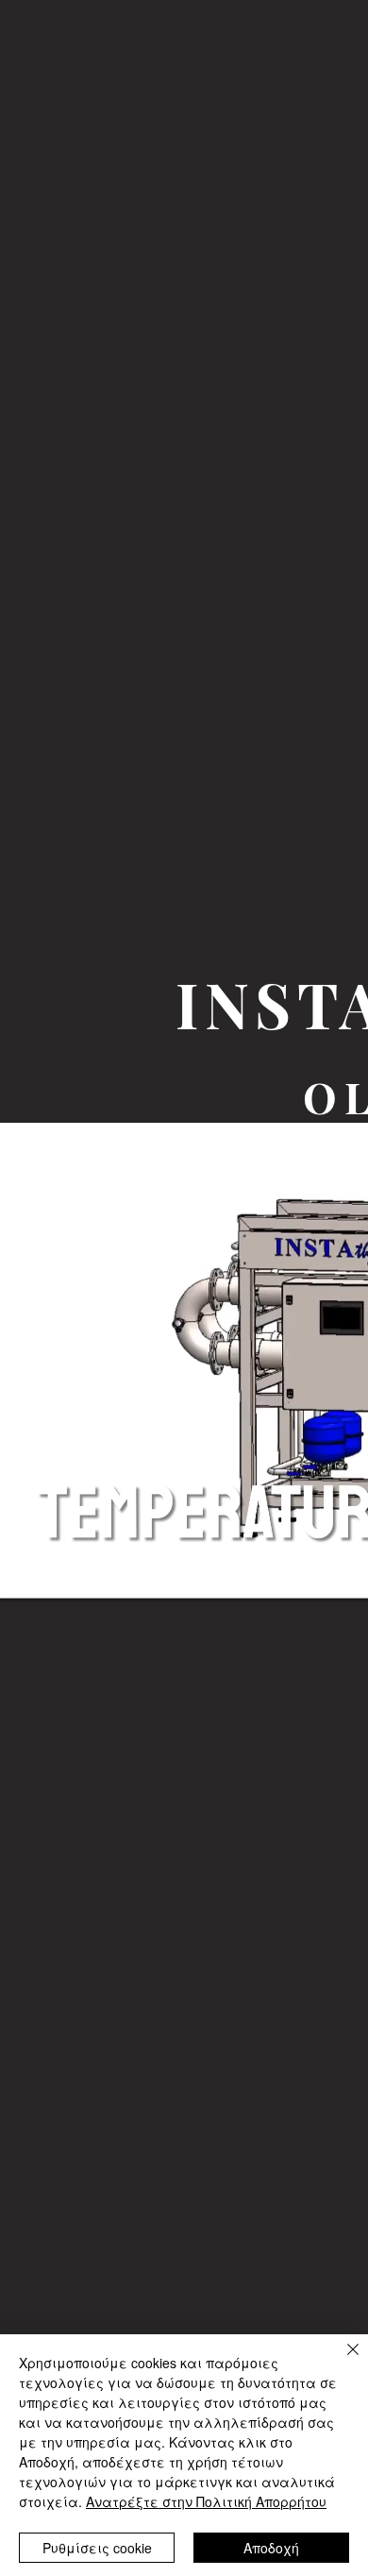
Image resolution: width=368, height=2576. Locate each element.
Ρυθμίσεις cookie (97, 2548)
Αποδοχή (271, 2548)
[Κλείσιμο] (342, 2361)
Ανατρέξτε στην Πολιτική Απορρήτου (206, 2501)
